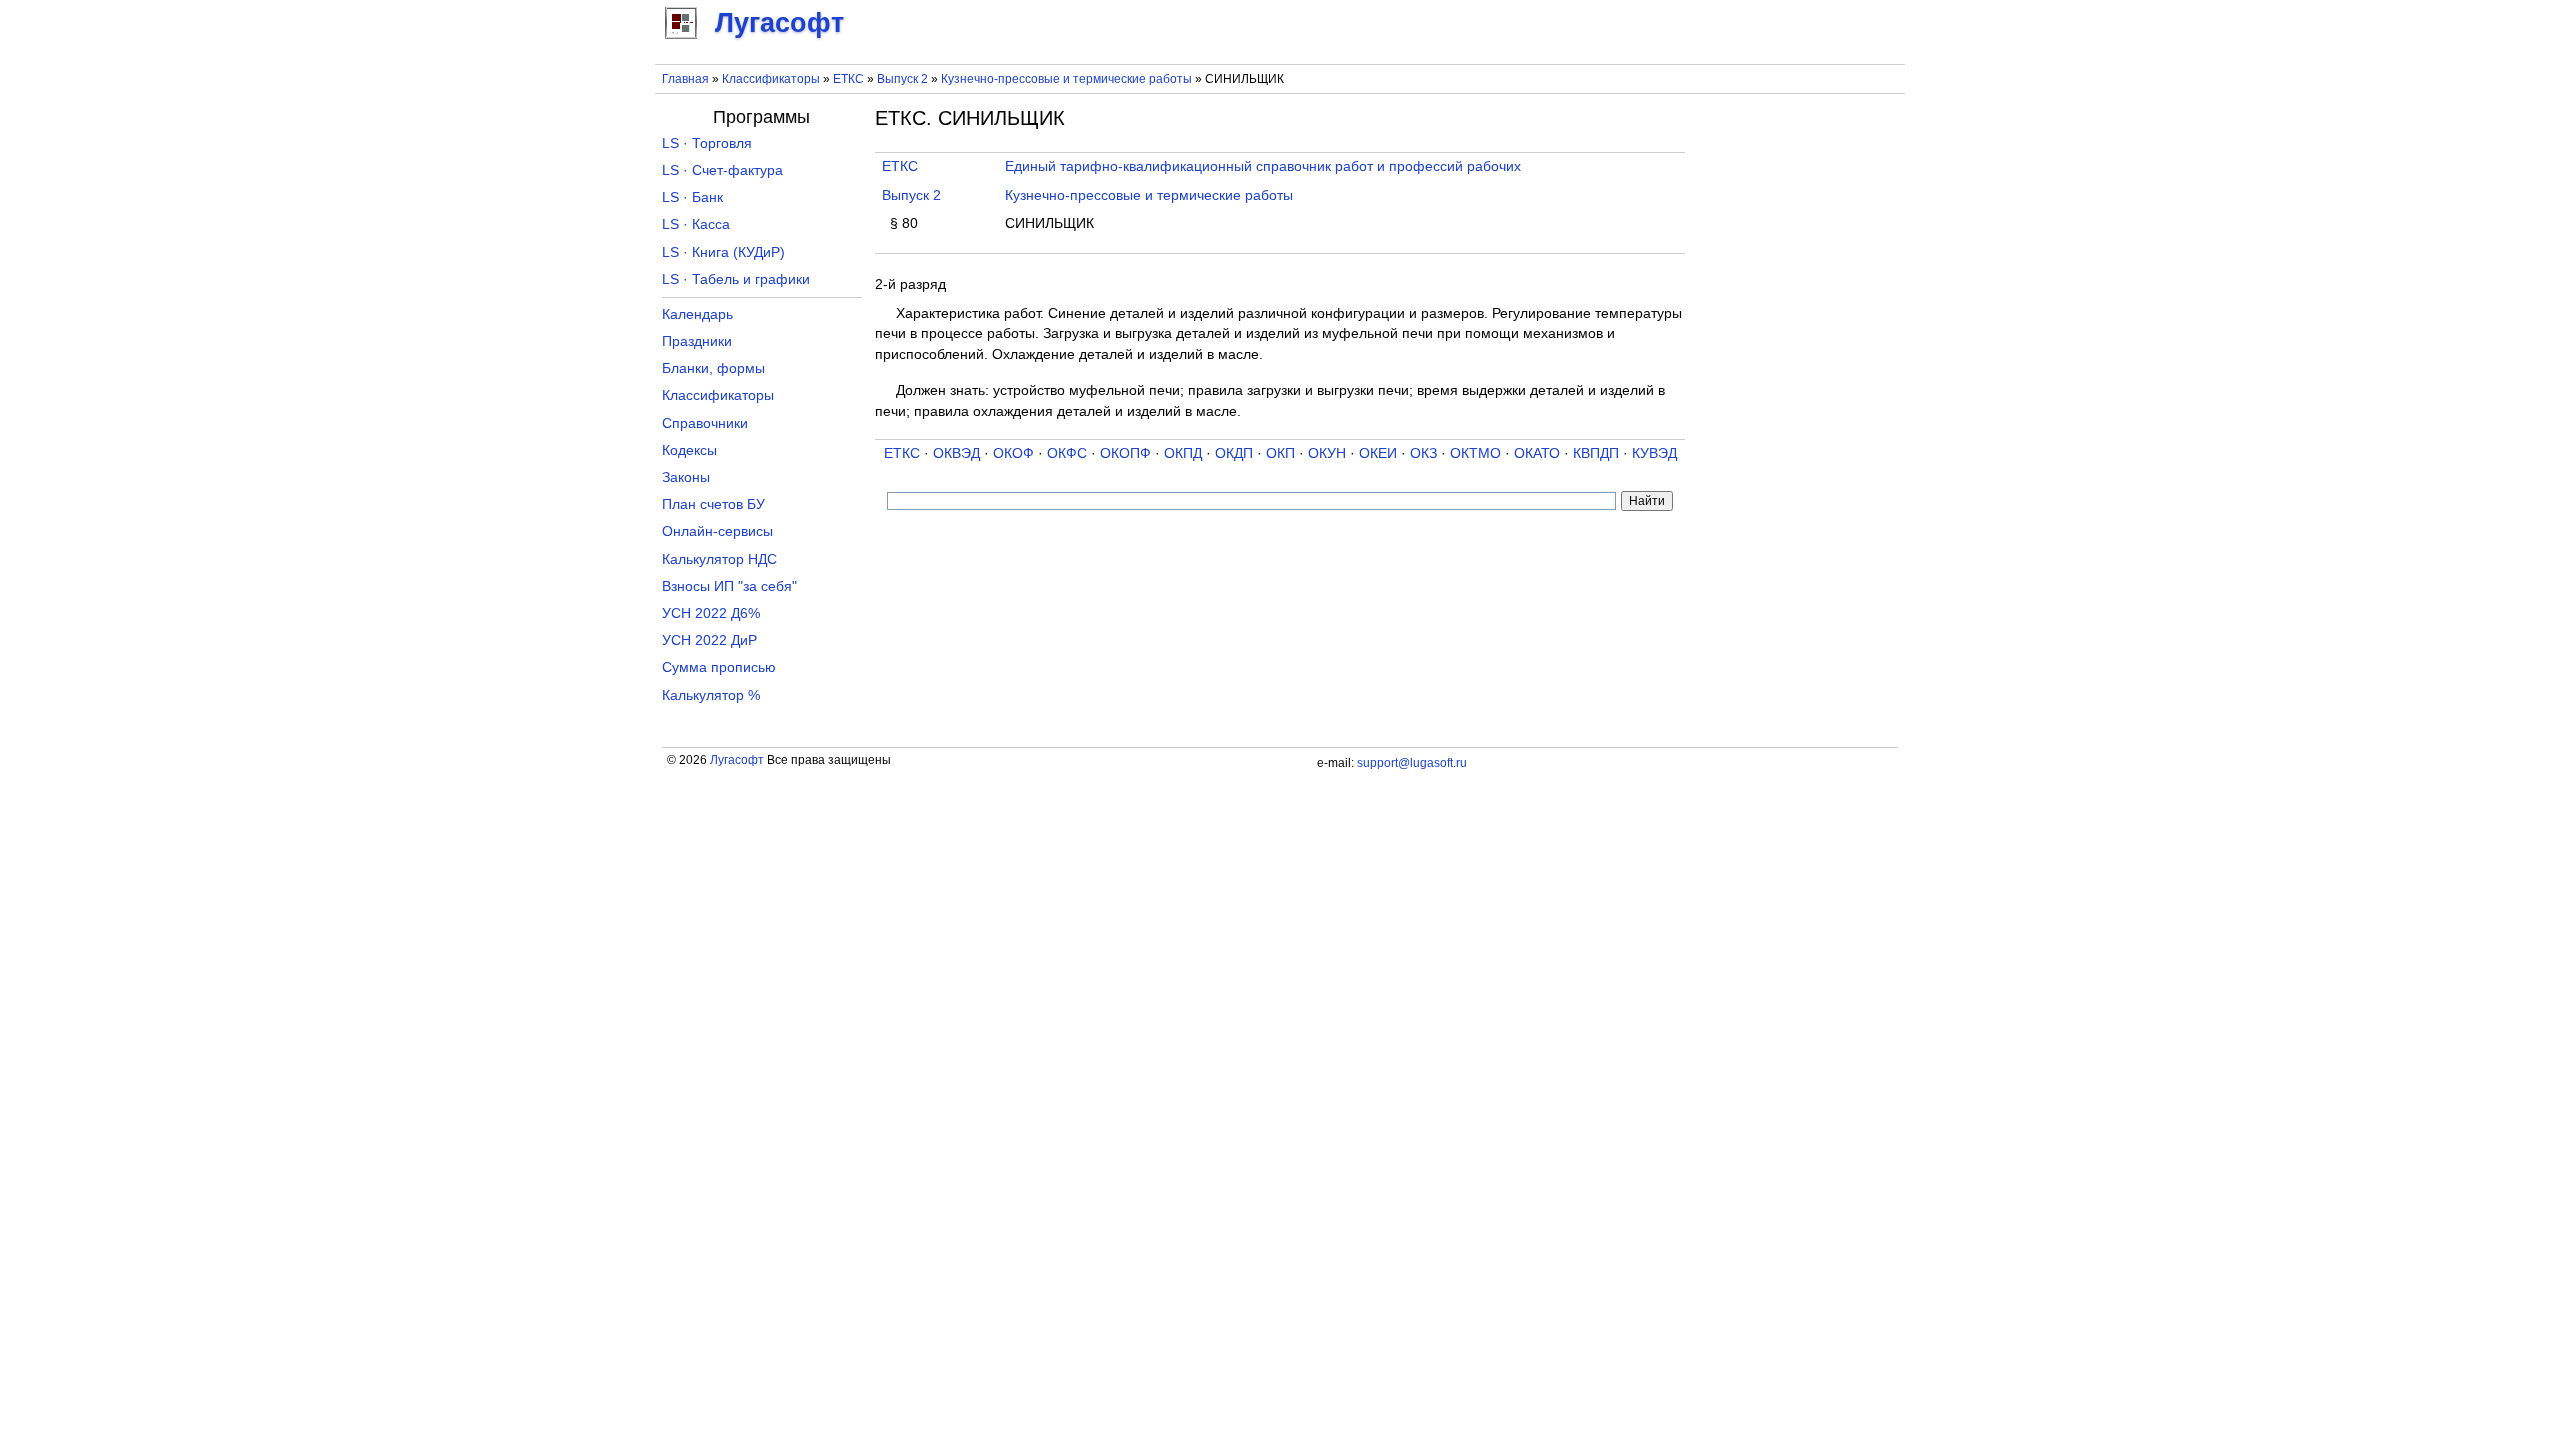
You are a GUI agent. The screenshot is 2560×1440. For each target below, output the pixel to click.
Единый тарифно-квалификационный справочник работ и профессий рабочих (1263, 166)
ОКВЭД (956, 453)
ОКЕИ (1378, 453)
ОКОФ (1013, 453)
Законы (686, 477)
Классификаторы (771, 79)
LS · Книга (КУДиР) (723, 252)
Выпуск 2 (902, 79)
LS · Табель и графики (736, 279)
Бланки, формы (713, 368)
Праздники (697, 341)
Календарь (697, 314)
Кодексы (689, 450)
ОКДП (1234, 453)
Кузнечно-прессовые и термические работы (1066, 79)
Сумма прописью (719, 667)
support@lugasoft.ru (1412, 763)
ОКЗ (1423, 453)
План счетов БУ (713, 504)
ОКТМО (1475, 453)
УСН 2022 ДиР (709, 640)
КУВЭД (1654, 453)
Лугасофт (737, 760)
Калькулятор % (711, 695)
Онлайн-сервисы (717, 531)
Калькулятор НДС (719, 559)
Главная (685, 79)
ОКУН (1327, 453)
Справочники (705, 423)
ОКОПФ (1125, 453)
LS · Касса (696, 224)
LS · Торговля (707, 143)
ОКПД (1183, 453)
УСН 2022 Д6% (711, 613)
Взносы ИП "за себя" (729, 586)
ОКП (1280, 453)
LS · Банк (692, 197)
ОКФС (1067, 453)
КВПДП (1596, 453)
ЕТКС (848, 79)
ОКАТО (1537, 453)
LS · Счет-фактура (722, 170)
